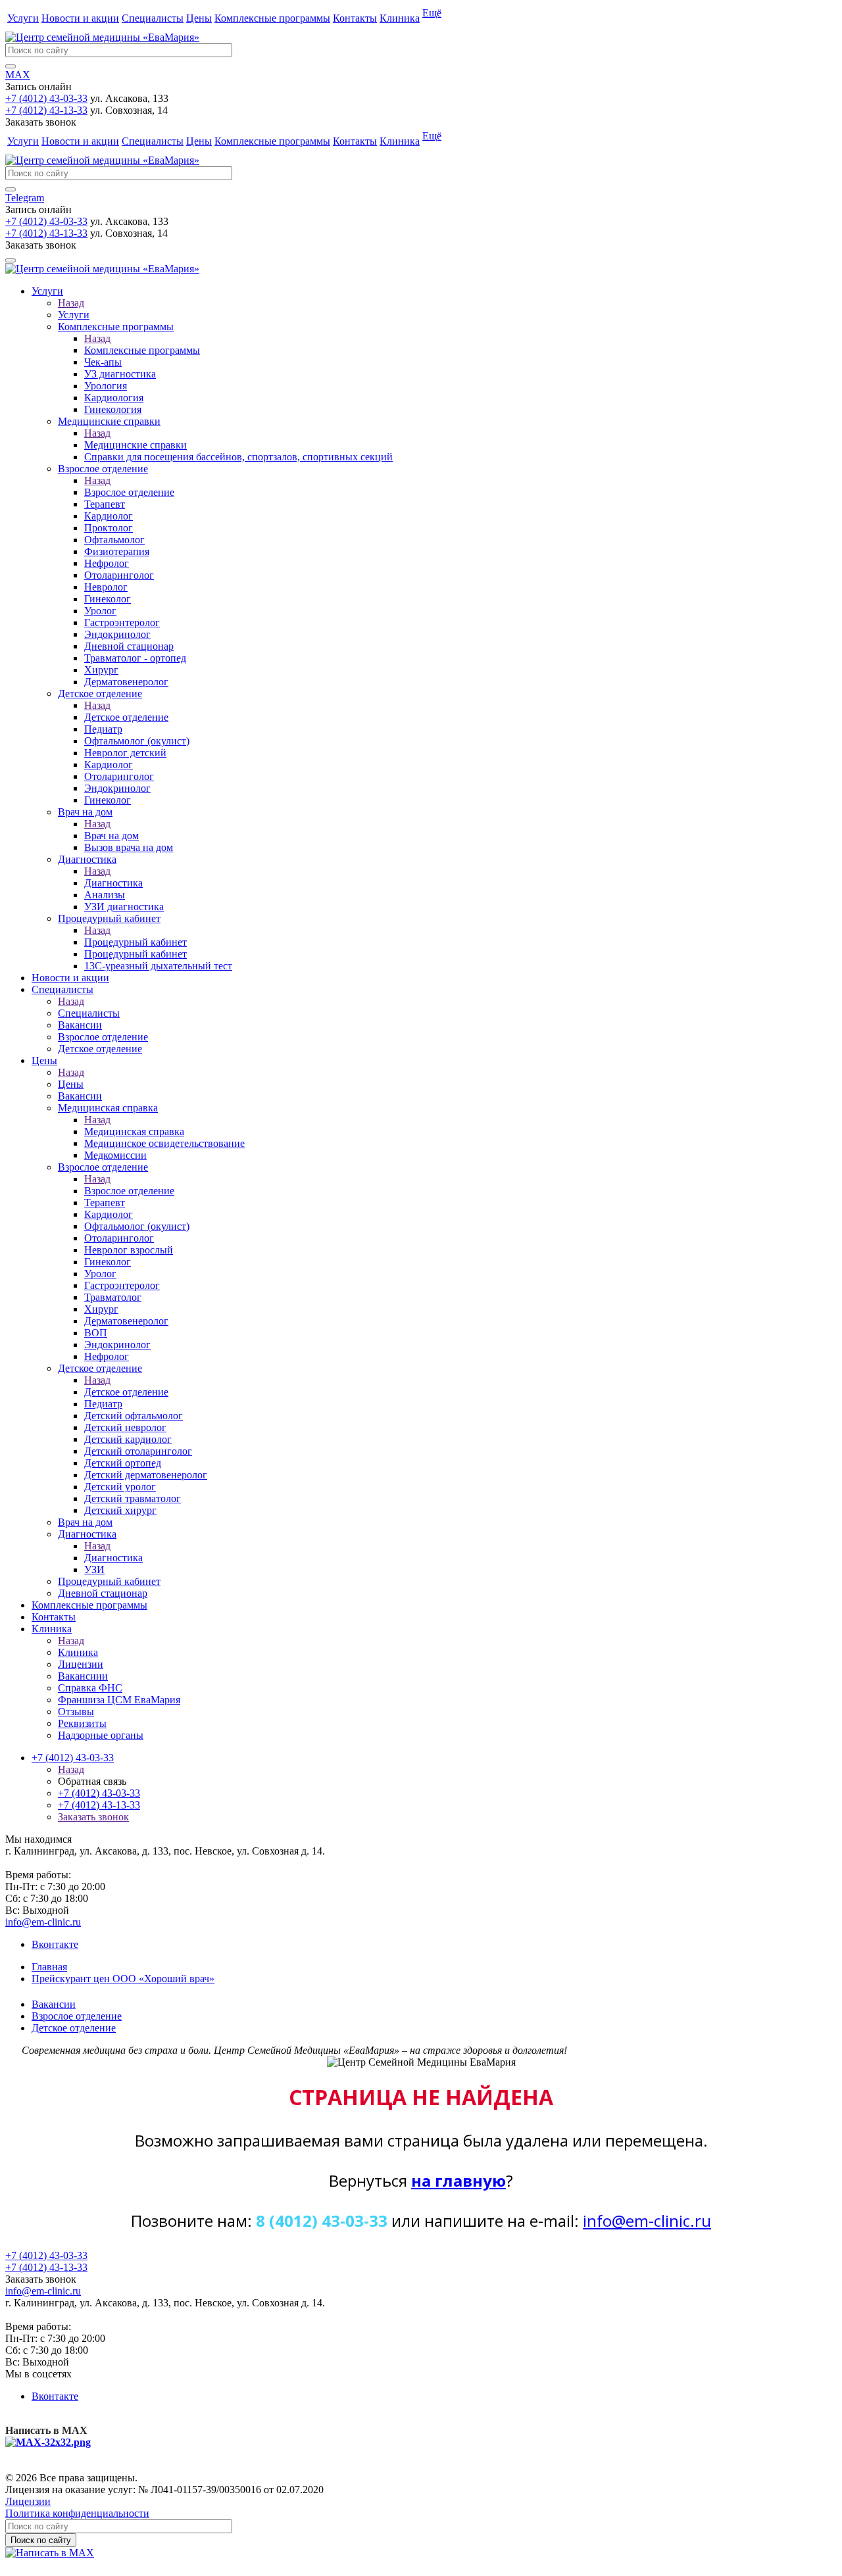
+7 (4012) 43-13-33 (46, 110)
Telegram (25, 198)
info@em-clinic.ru (43, 1922)
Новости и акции (80, 18)
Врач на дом (111, 836)
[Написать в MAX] (50, 2553)
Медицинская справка (134, 1131)
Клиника (400, 18)
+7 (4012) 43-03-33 (46, 98)
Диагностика (113, 883)
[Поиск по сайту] (11, 66)
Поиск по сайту (41, 2540)
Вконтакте (55, 1944)
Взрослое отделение (129, 492)
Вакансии (54, 2004)
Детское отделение (126, 717)
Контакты (355, 18)
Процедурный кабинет (136, 942)
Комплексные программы (272, 18)
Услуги (23, 18)
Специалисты (153, 18)
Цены (199, 18)
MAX (18, 75)
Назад (71, 303)
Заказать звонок (93, 1817)
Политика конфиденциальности (77, 2513)
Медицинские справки (136, 445)
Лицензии (28, 2501)
